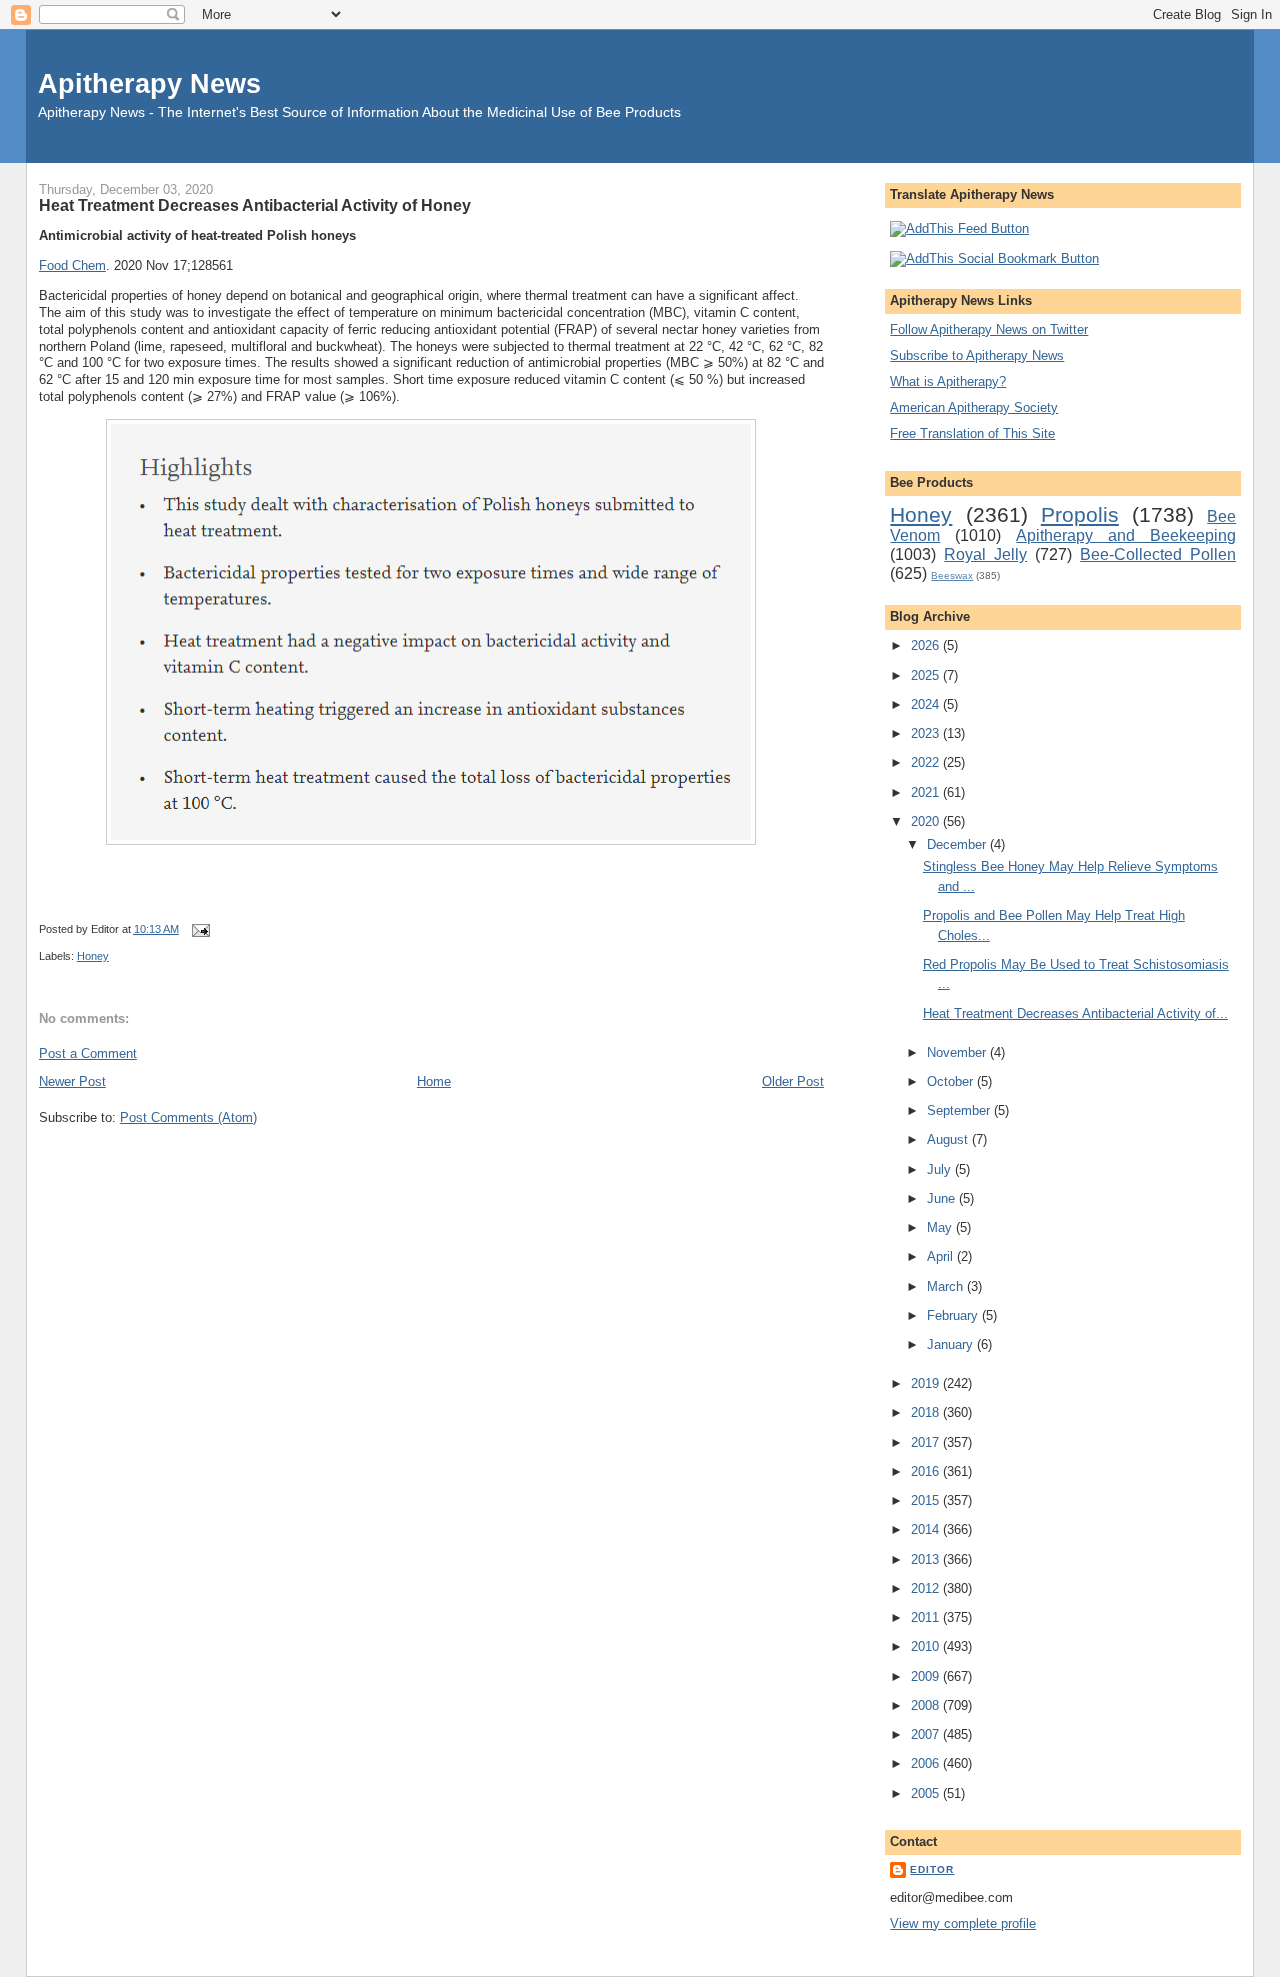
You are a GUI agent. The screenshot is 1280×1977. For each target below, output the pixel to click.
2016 (927, 1471)
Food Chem (72, 265)
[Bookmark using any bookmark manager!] (994, 258)
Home (434, 1081)
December (958, 844)
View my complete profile (963, 1923)
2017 (927, 1442)
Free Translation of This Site (972, 433)
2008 (927, 1705)
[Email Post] (198, 929)
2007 (927, 1734)
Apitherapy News (149, 83)
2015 (927, 1500)
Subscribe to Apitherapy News (977, 355)
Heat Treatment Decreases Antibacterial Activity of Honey (255, 205)
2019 (927, 1383)
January (952, 1344)
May (941, 1227)
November (958, 1052)
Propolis (1080, 514)
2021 (927, 792)
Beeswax (952, 575)
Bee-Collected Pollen (1158, 554)
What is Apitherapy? (948, 381)
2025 (927, 675)
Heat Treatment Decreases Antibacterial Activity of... (1075, 1013)
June (943, 1198)
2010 (927, 1646)
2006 (927, 1763)
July (941, 1169)
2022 (927, 762)
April (942, 1256)
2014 (927, 1529)
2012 (927, 1588)
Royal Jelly (985, 554)
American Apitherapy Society (974, 407)
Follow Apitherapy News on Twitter (989, 329)
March (947, 1286)
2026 (927, 645)
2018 (927, 1412)
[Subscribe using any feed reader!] (959, 228)
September (960, 1110)
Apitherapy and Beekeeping (1126, 535)
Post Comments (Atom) (188, 1117)
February (954, 1315)
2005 (927, 1793)
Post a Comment (88, 1053)
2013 (927, 1559)
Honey (93, 956)
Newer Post (72, 1081)
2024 (927, 704)
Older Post (793, 1081)
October (952, 1081)
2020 (927, 821)
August (949, 1139)
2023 (927, 733)
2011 (927, 1617)
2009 (927, 1676)
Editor (932, 1869)
